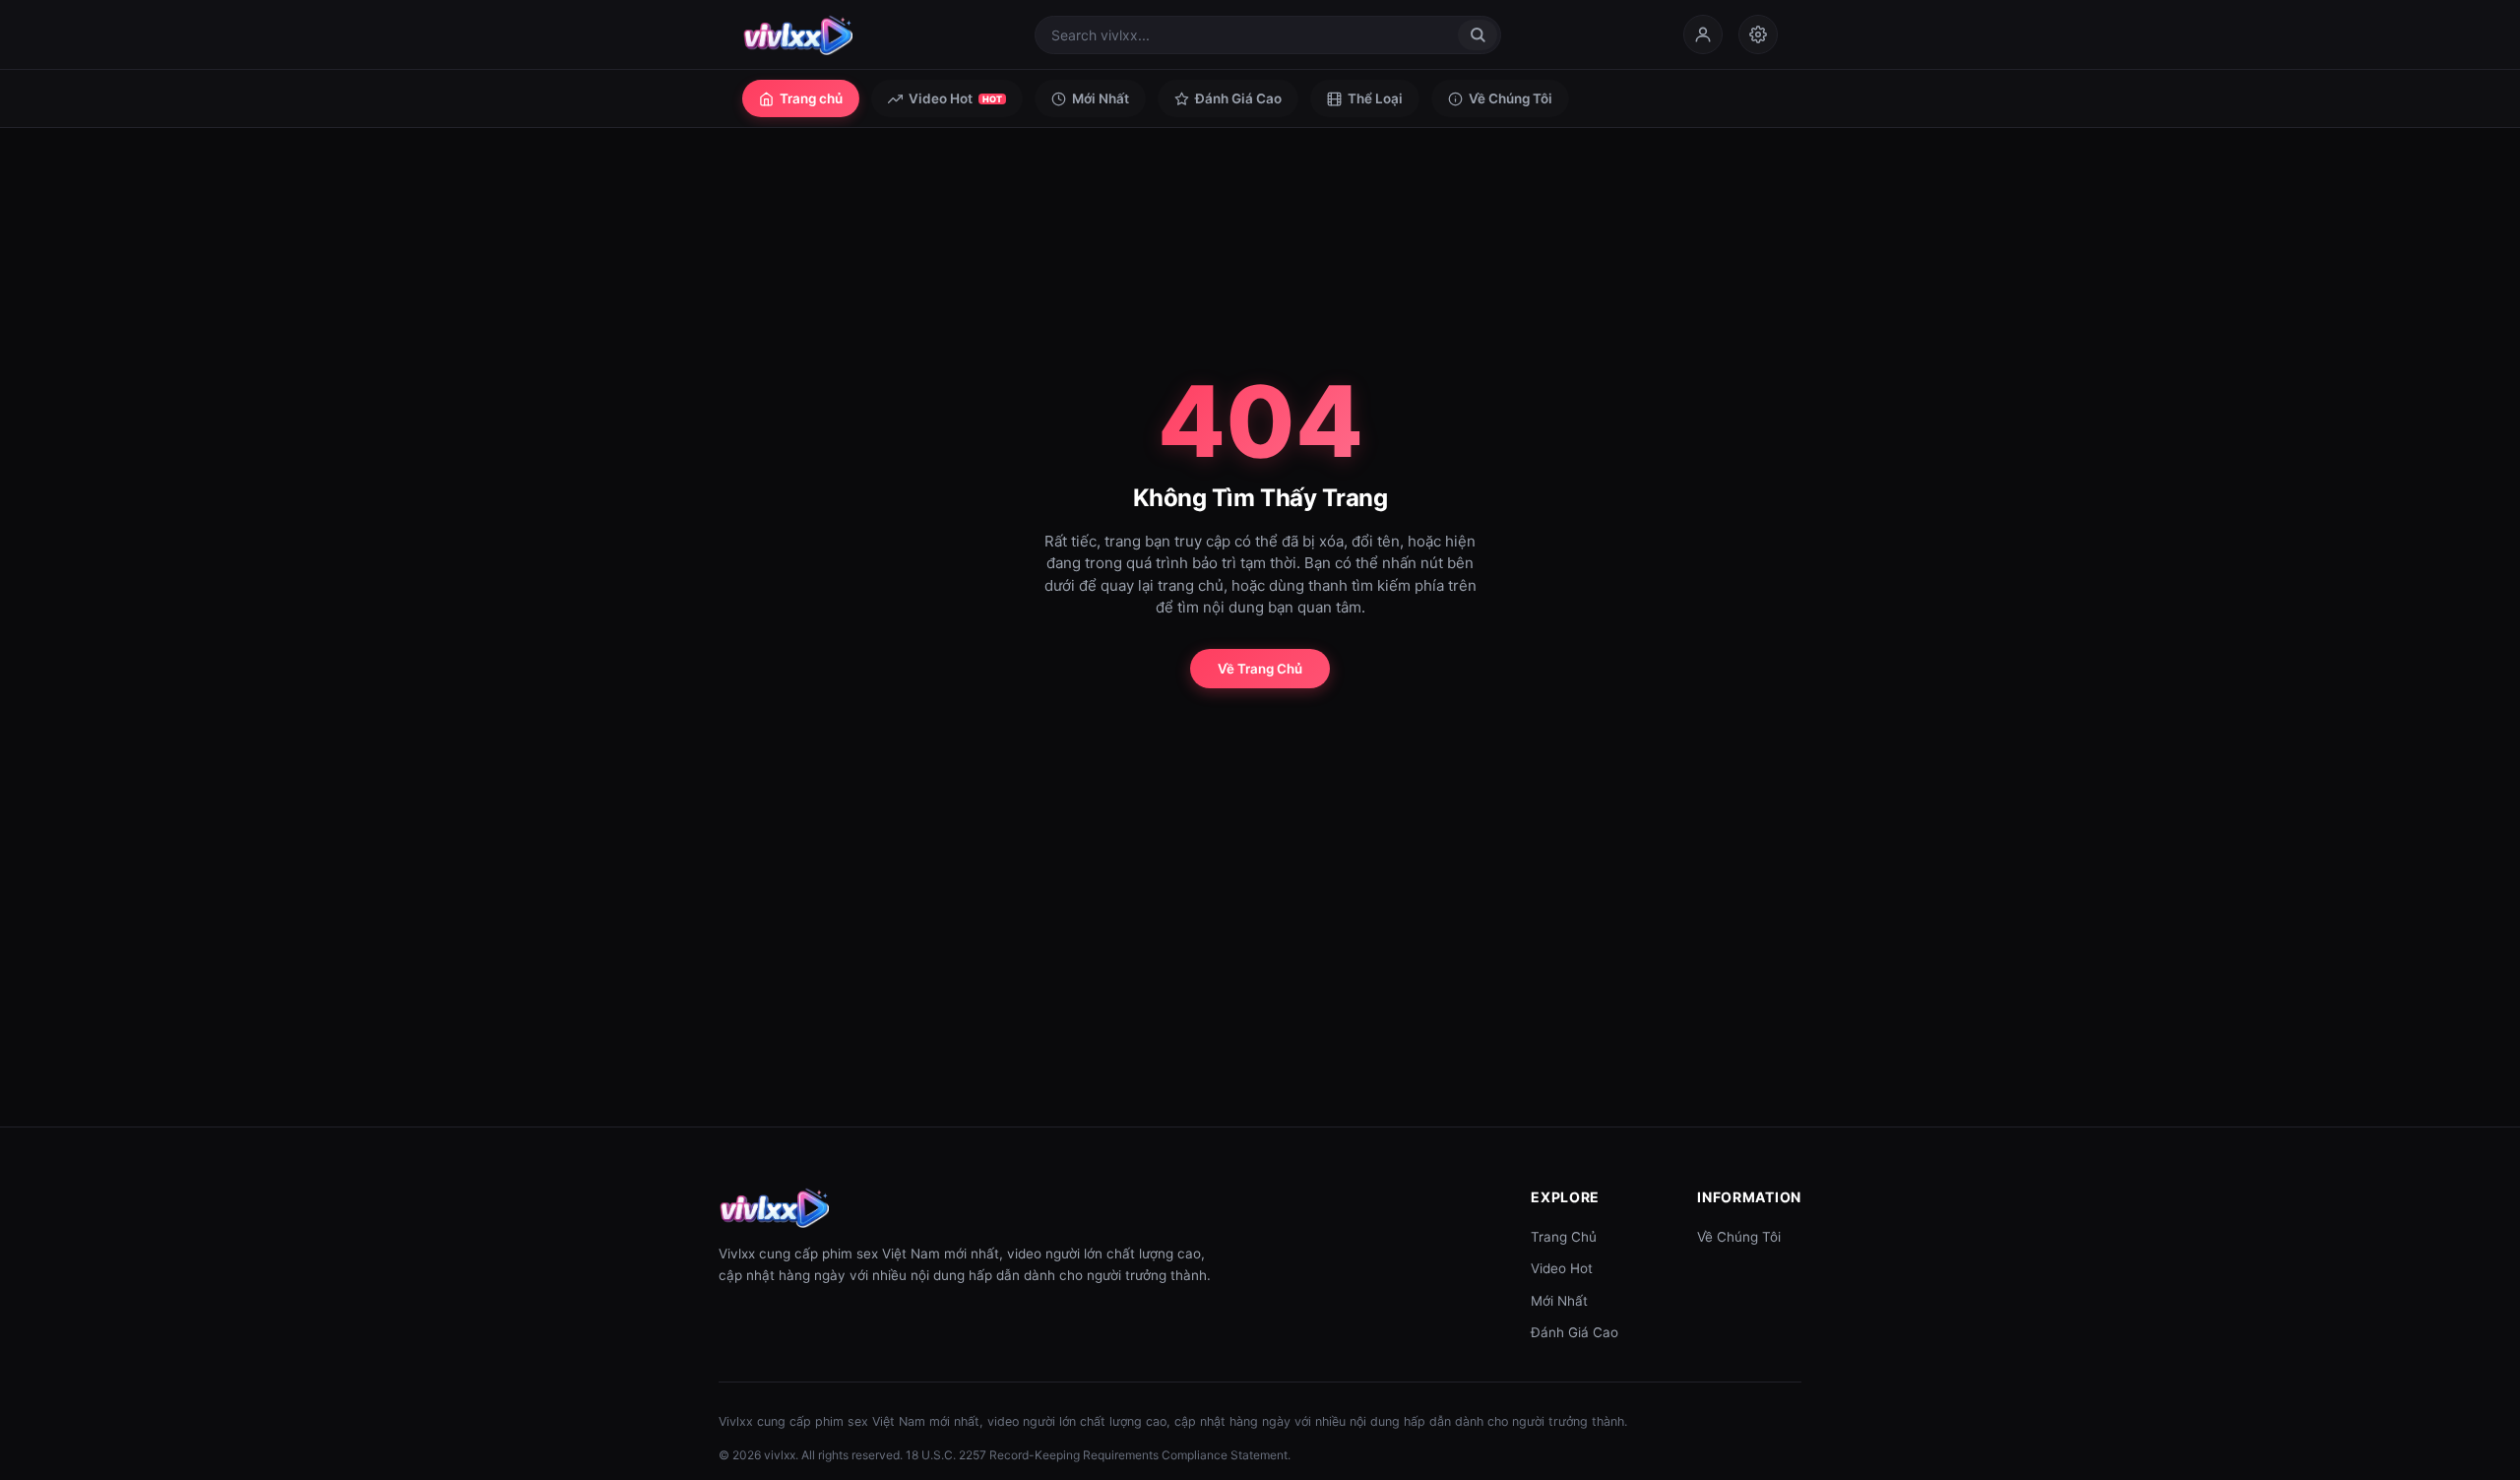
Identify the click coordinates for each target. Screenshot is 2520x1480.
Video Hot (955, 98)
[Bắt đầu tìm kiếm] (1478, 35)
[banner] (797, 34)
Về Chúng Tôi (1511, 98)
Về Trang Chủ (1260, 669)
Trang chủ (811, 98)
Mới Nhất (1101, 98)
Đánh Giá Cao (1238, 98)
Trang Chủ (1564, 1237)
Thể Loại (1375, 98)
